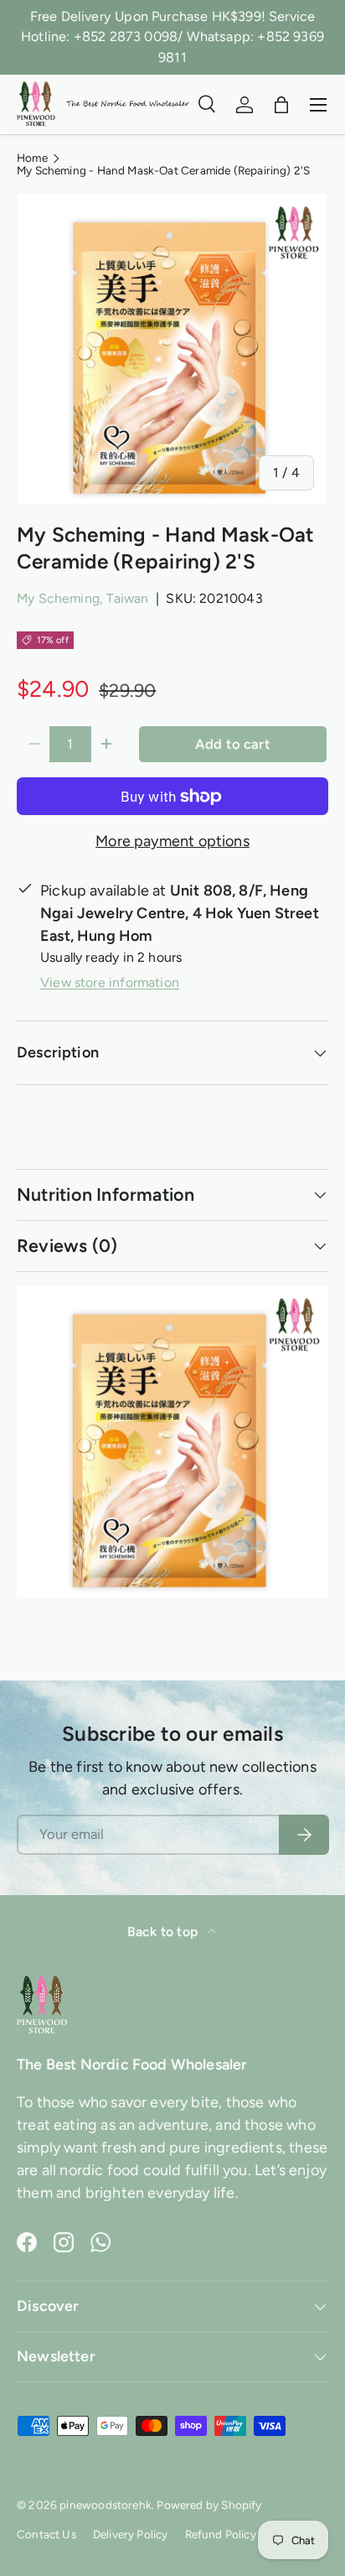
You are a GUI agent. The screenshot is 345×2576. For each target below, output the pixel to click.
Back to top (164, 1932)
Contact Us (46, 2534)
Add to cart (233, 744)
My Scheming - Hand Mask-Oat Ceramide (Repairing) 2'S (163, 171)
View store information (110, 982)
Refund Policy (221, 2534)
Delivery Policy (131, 2534)
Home (32, 158)
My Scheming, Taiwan (82, 598)
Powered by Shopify (209, 2505)
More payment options (172, 841)
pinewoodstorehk (106, 2505)
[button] (281, 105)
